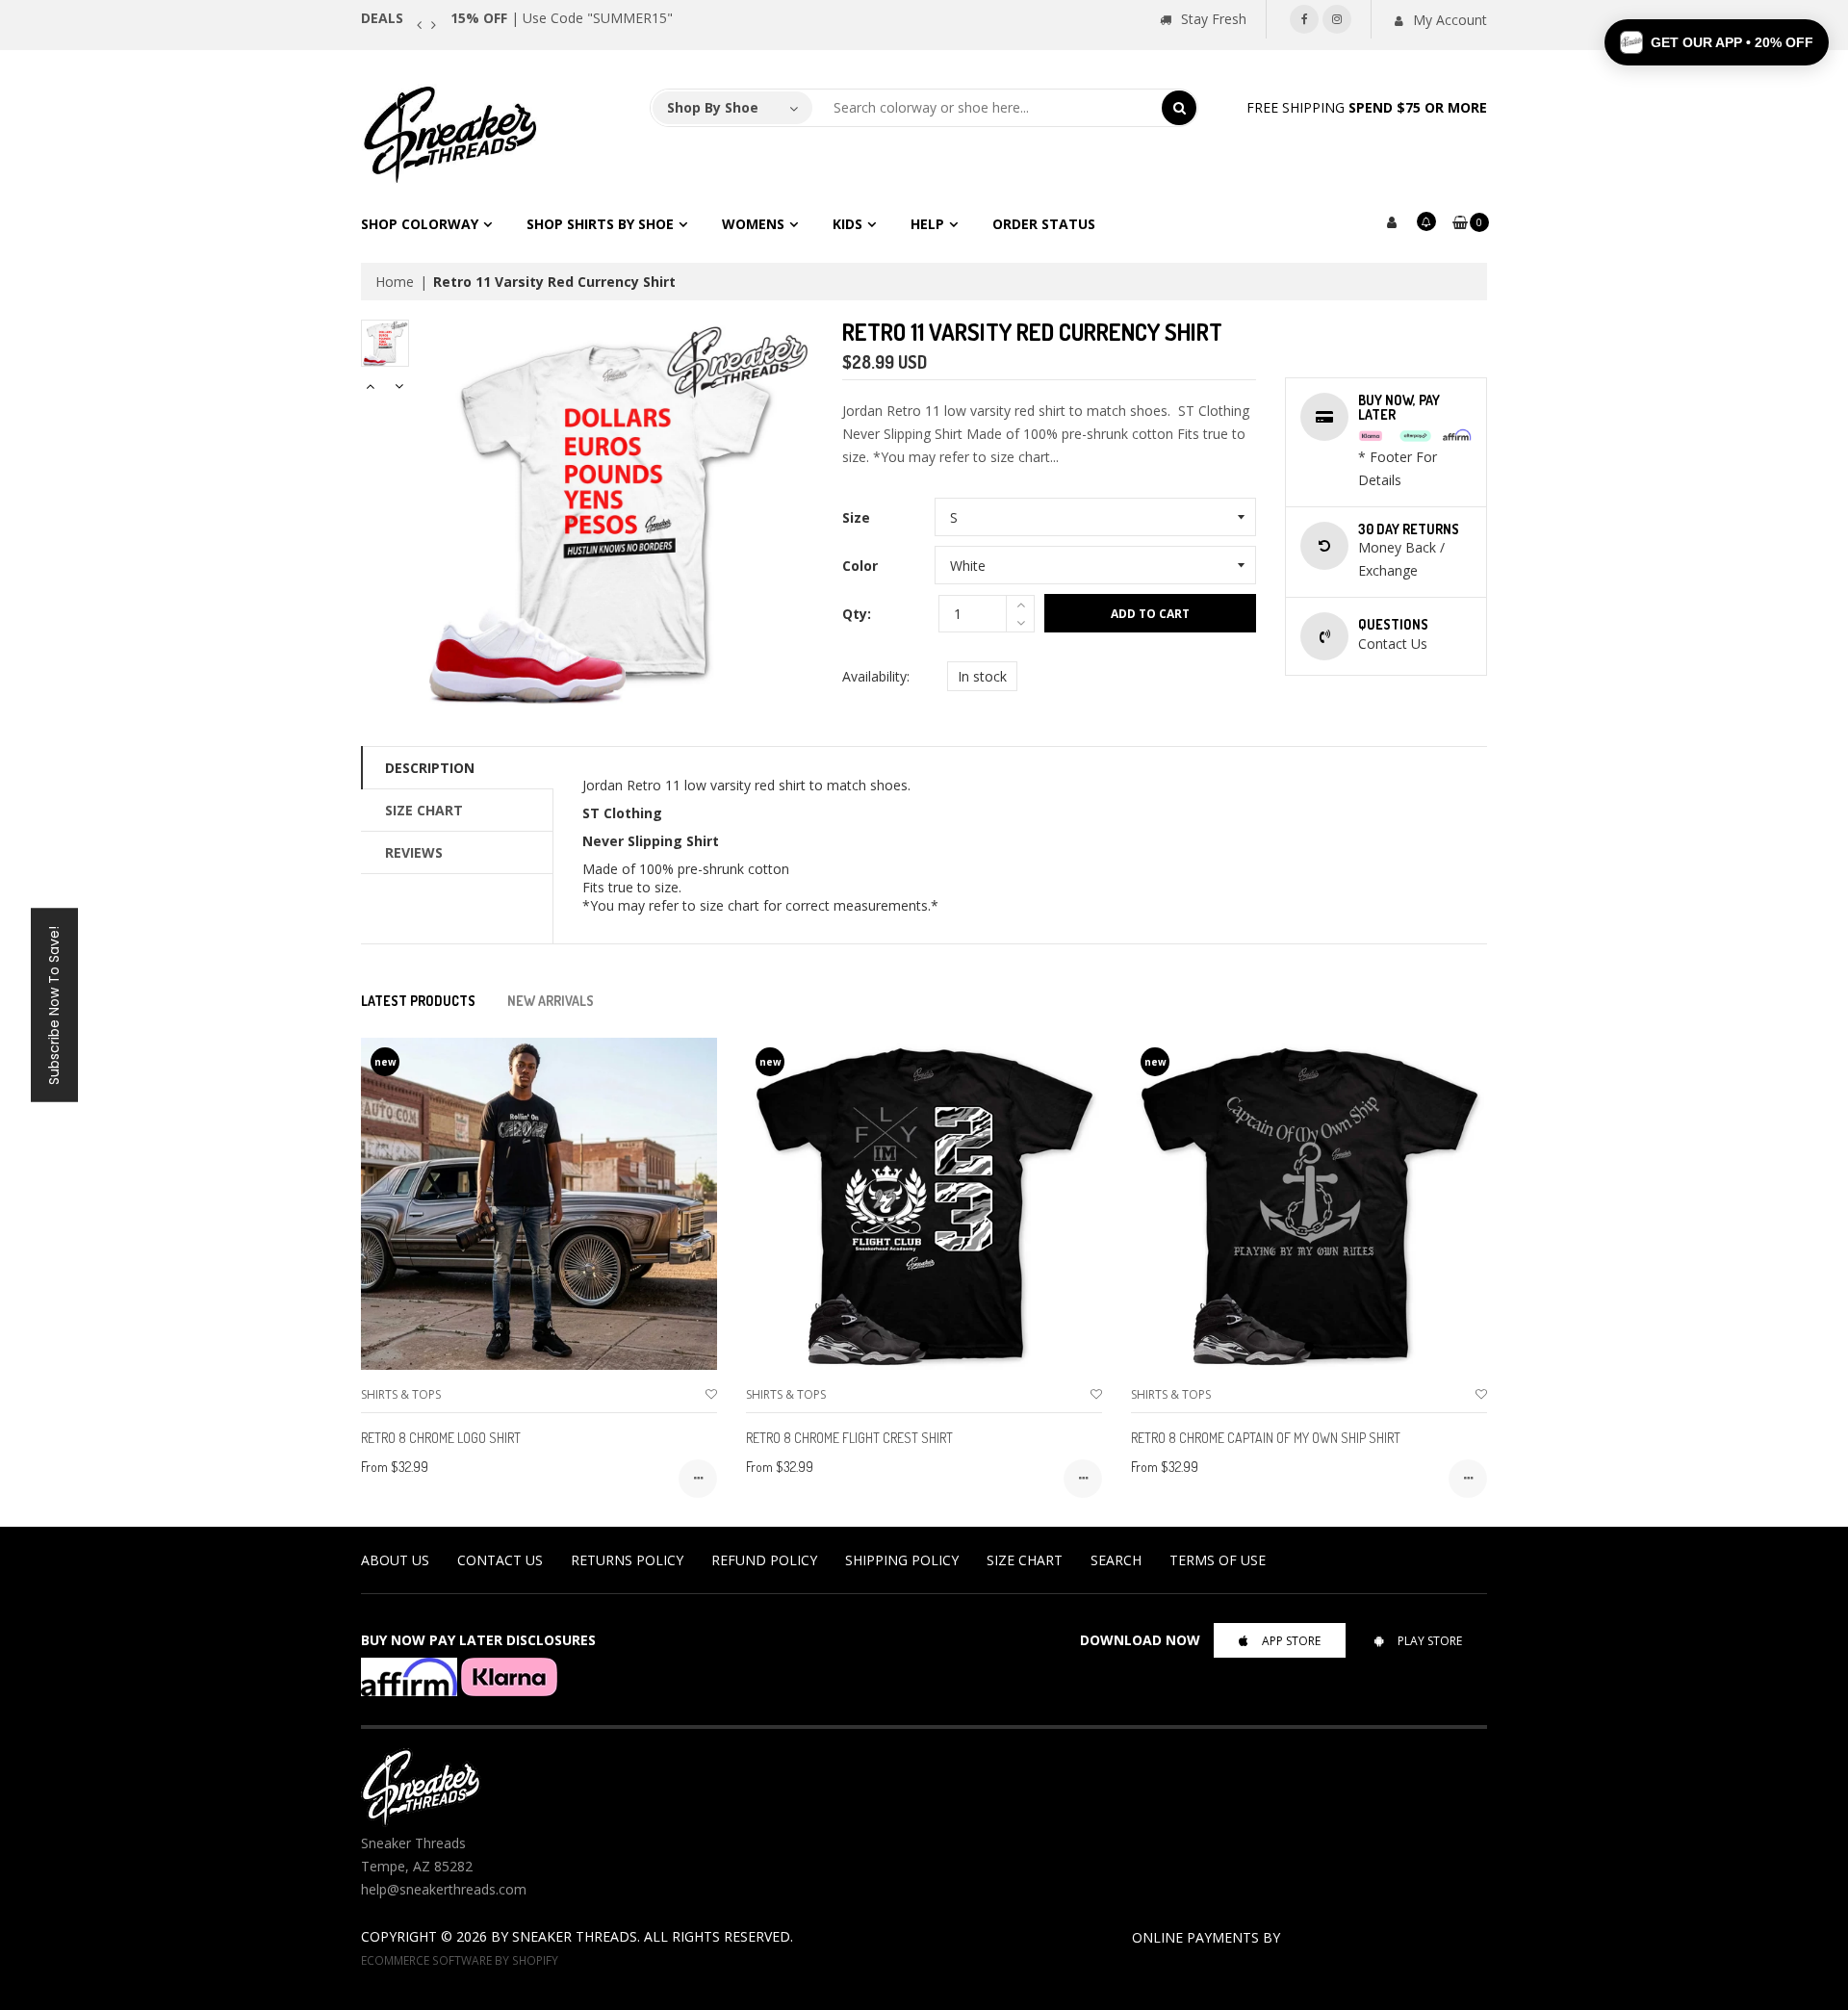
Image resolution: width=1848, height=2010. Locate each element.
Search (1116, 1560)
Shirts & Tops (401, 1394)
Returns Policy (627, 1560)
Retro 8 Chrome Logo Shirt (441, 1438)
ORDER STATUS (1044, 224)
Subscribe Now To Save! (54, 1005)
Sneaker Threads (575, 1936)
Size (856, 517)
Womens (753, 224)
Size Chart (424, 810)
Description (430, 768)
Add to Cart (1150, 614)
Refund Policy (764, 1560)
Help (927, 224)
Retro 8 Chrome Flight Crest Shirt (849, 1438)
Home (395, 282)
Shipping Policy (902, 1560)
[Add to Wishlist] (711, 1394)
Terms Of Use (1218, 1560)
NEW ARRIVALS (551, 1001)
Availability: (876, 676)
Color (860, 566)
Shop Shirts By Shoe (600, 224)
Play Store (1430, 1641)
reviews (414, 852)
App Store (1291, 1641)
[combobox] (988, 108)
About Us (395, 1560)
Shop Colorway (420, 224)
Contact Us (500, 1560)
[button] (1717, 42)
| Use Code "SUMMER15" (562, 18)
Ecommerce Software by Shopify (460, 1960)
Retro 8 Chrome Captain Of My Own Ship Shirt (1266, 1438)
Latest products (418, 1001)
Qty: (857, 614)
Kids (847, 224)
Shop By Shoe (713, 107)
